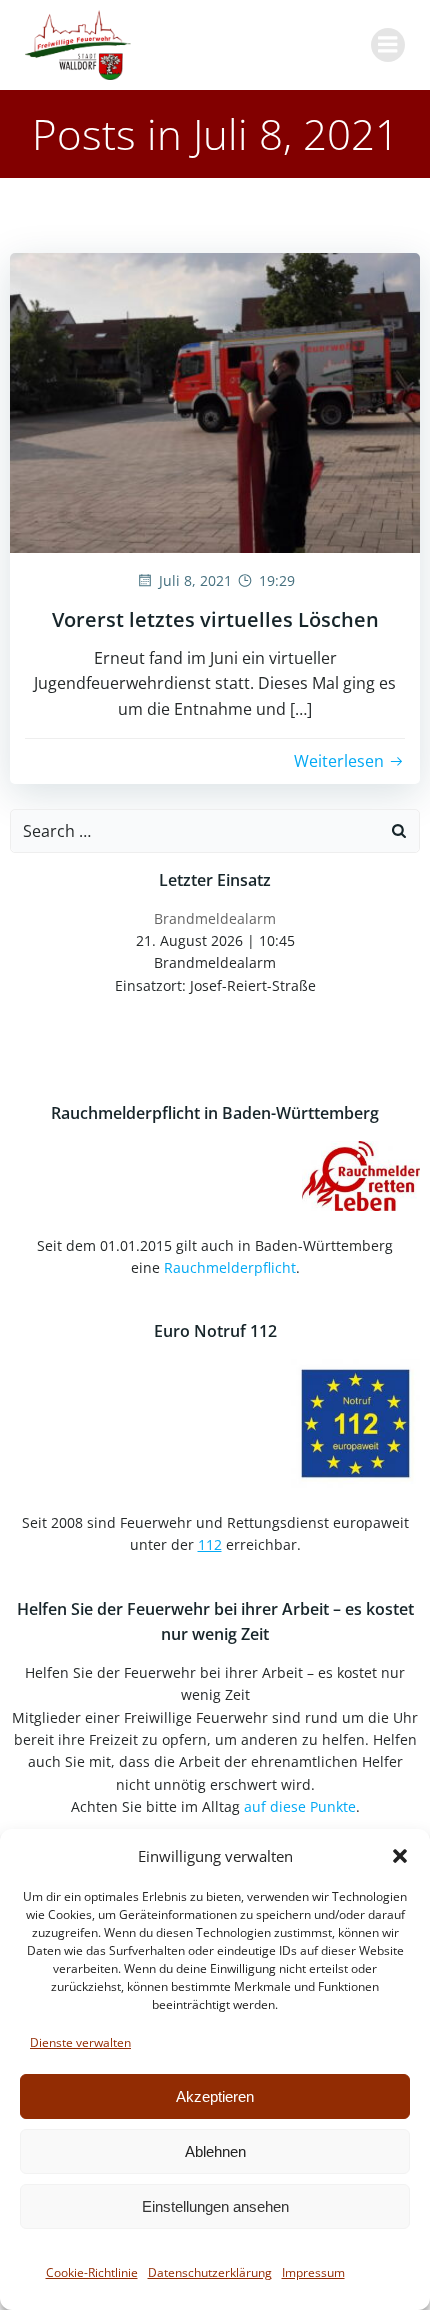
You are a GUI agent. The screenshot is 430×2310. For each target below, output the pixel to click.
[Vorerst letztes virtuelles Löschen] (215, 401)
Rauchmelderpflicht (230, 1267)
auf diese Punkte (300, 1806)
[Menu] (388, 45)
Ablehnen (215, 2151)
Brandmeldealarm (215, 918)
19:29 (277, 580)
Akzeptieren (215, 2096)
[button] (400, 1856)
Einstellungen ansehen (215, 2206)
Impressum (313, 2272)
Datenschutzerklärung (210, 2272)
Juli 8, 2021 (195, 580)
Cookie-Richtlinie (92, 2272)
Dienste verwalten (80, 2042)
